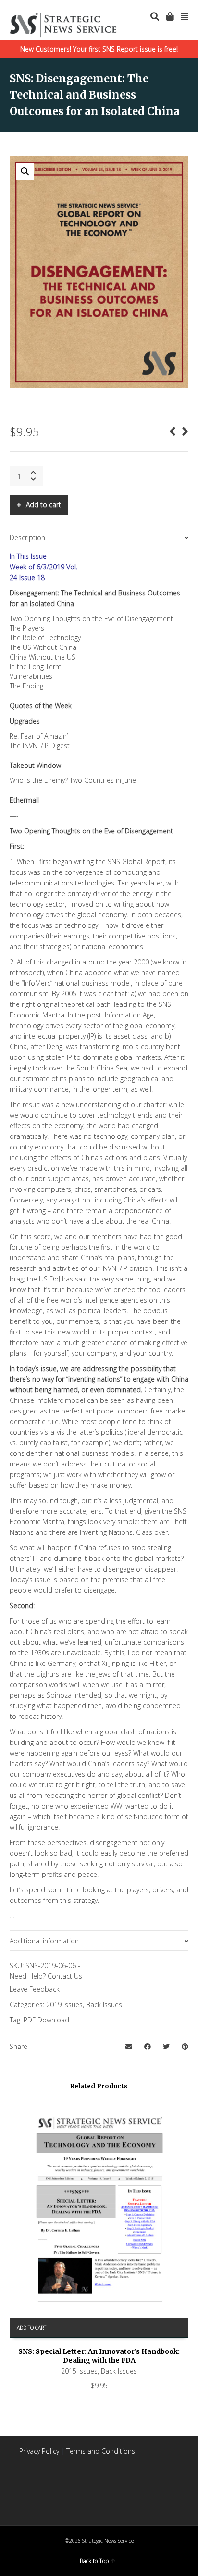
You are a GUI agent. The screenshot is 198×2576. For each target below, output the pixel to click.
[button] (25, 172)
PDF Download (46, 2020)
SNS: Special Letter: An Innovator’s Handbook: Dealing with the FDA (99, 2356)
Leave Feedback (35, 1989)
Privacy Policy (39, 2451)
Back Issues (104, 2004)
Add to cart (43, 505)
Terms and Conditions (101, 2451)
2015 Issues (79, 2371)
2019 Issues (64, 2004)
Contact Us (65, 1976)
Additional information (44, 1941)
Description (27, 537)
